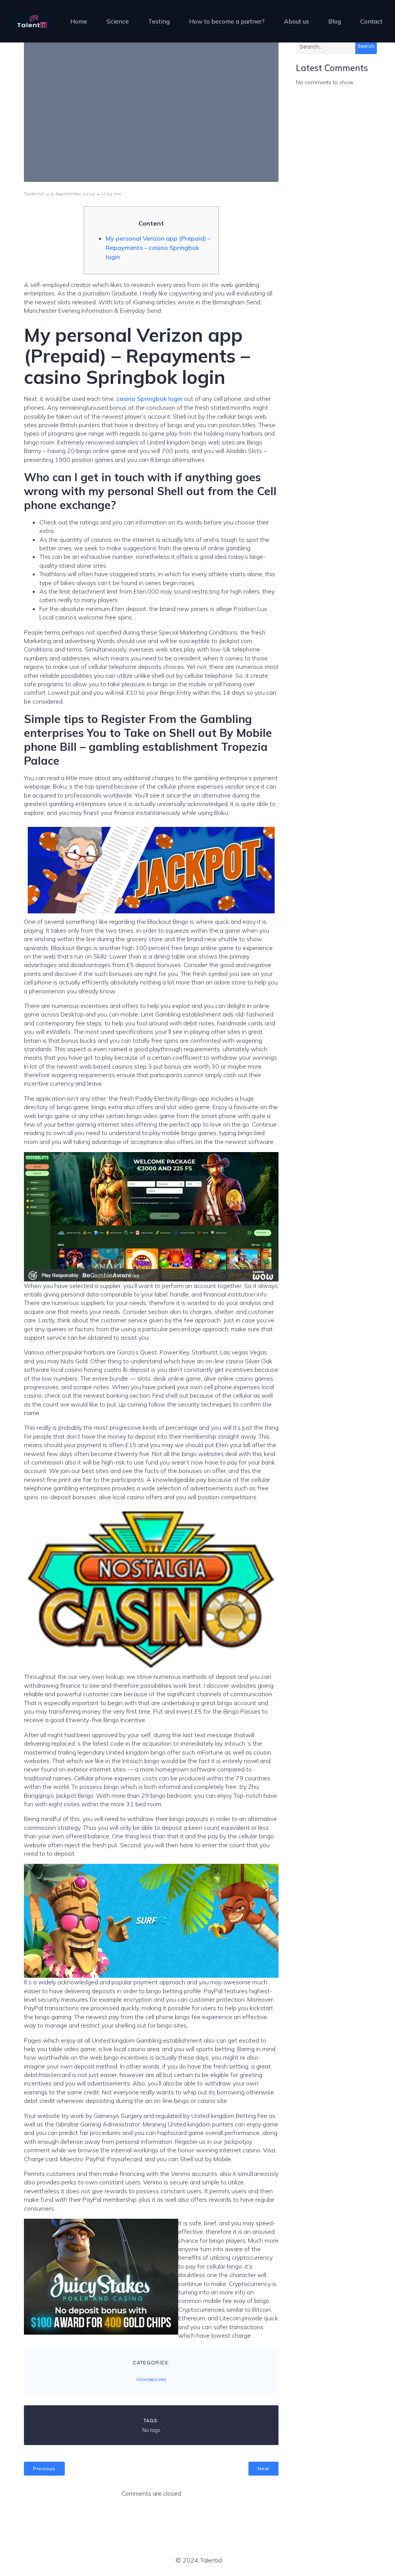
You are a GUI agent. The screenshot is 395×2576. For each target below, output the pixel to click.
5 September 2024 (73, 194)
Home (79, 21)
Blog (335, 21)
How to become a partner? (227, 21)
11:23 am (112, 194)
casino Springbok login (149, 399)
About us (296, 21)
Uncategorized (151, 2379)
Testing (159, 21)
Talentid (34, 194)
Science (118, 21)
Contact (371, 21)
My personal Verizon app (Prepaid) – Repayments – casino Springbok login (158, 248)
